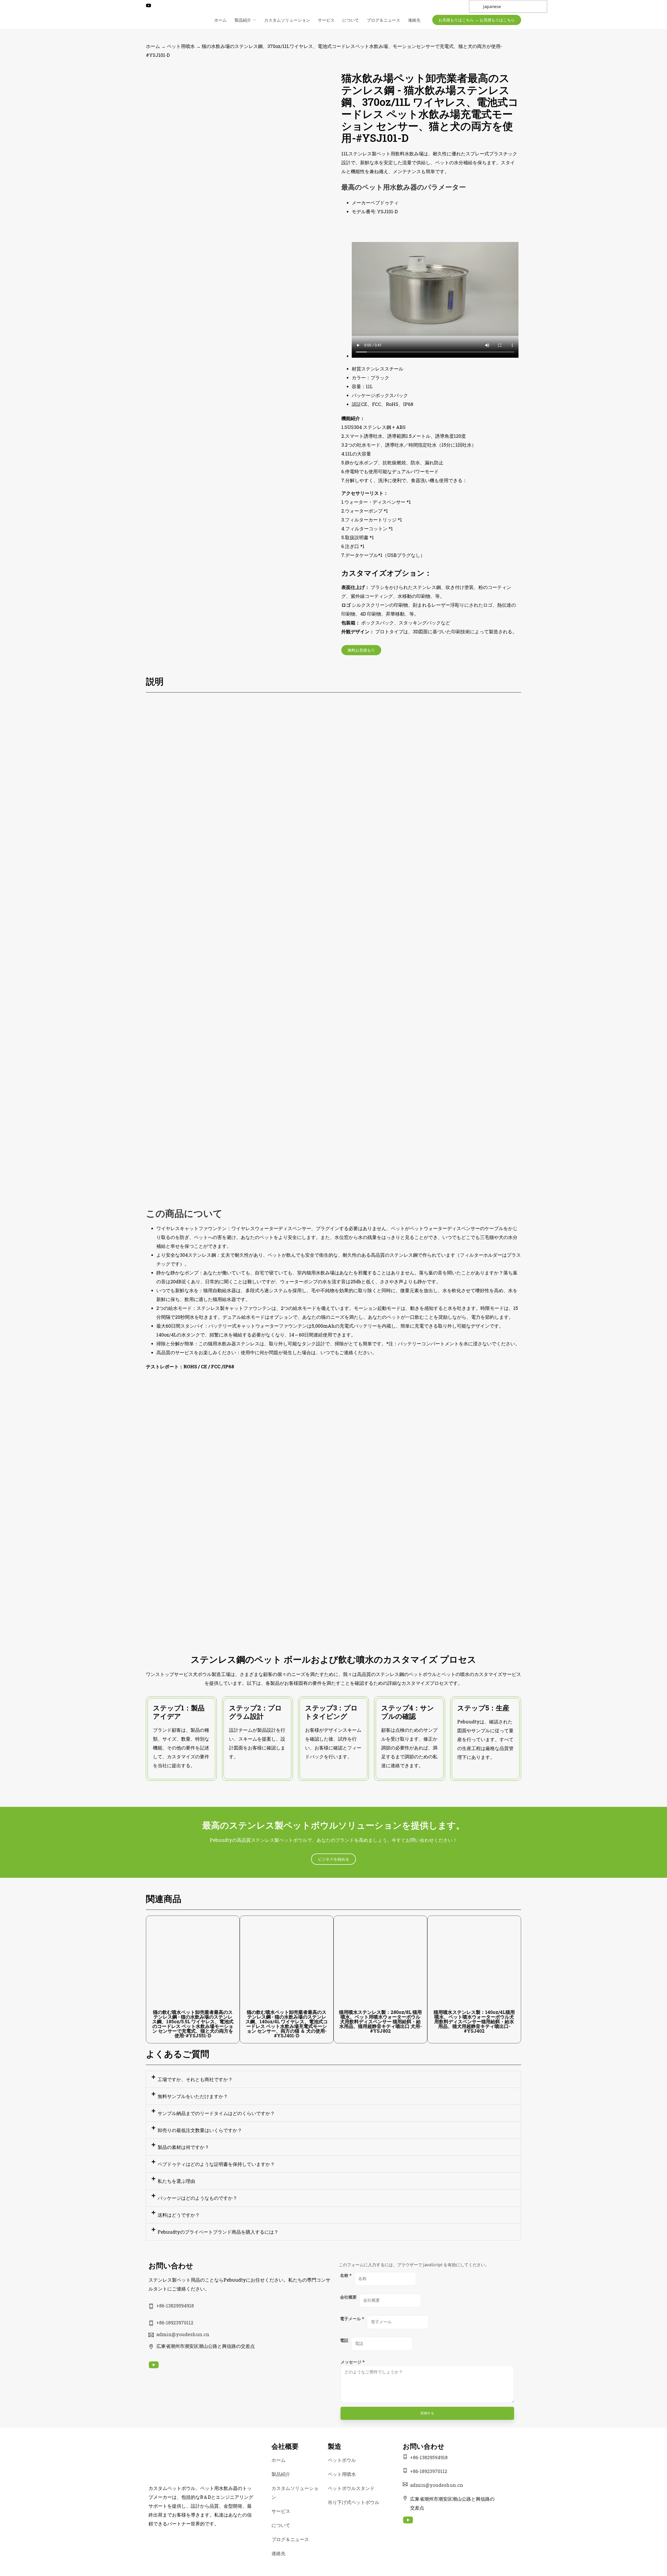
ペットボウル (342, 2460)
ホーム (220, 20)
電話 (344, 2340)
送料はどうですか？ (179, 2215)
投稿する (427, 2413)
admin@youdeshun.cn (183, 2334)
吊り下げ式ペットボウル (354, 2502)
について (351, 20)
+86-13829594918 (175, 2306)
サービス (326, 20)
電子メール (352, 2319)
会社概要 (348, 2297)
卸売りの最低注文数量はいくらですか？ (200, 2130)
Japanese (492, 7)
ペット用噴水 (181, 46)
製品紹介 (243, 20)
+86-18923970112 (175, 2323)
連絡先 (414, 20)
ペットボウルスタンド (351, 2488)
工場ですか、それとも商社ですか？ (195, 2079)
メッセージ (353, 2362)
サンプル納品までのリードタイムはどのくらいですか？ (216, 2113)
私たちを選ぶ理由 (176, 2181)
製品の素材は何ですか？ (183, 2147)
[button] (333, 2079)
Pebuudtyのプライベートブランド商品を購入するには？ (218, 2232)
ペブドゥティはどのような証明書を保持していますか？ (216, 2164)
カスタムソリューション (287, 20)
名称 (346, 2275)
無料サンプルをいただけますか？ (193, 2096)
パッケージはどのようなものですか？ (197, 2198)
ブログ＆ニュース (384, 20)
